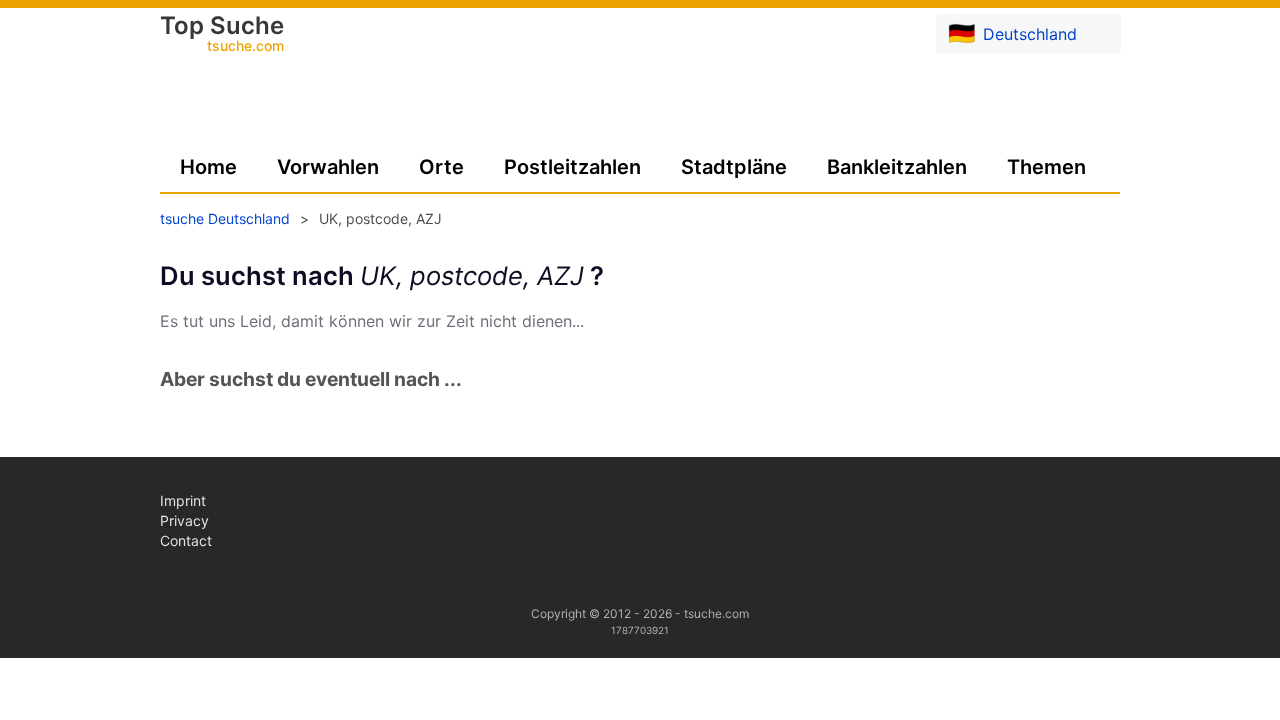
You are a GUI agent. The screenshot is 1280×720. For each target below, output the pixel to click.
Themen (1046, 167)
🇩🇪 (1012, 33)
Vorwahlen (328, 167)
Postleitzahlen (572, 167)
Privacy (184, 520)
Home (208, 167)
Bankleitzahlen (897, 167)
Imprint (183, 500)
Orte (441, 167)
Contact (186, 540)
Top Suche (222, 35)
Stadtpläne (734, 167)
